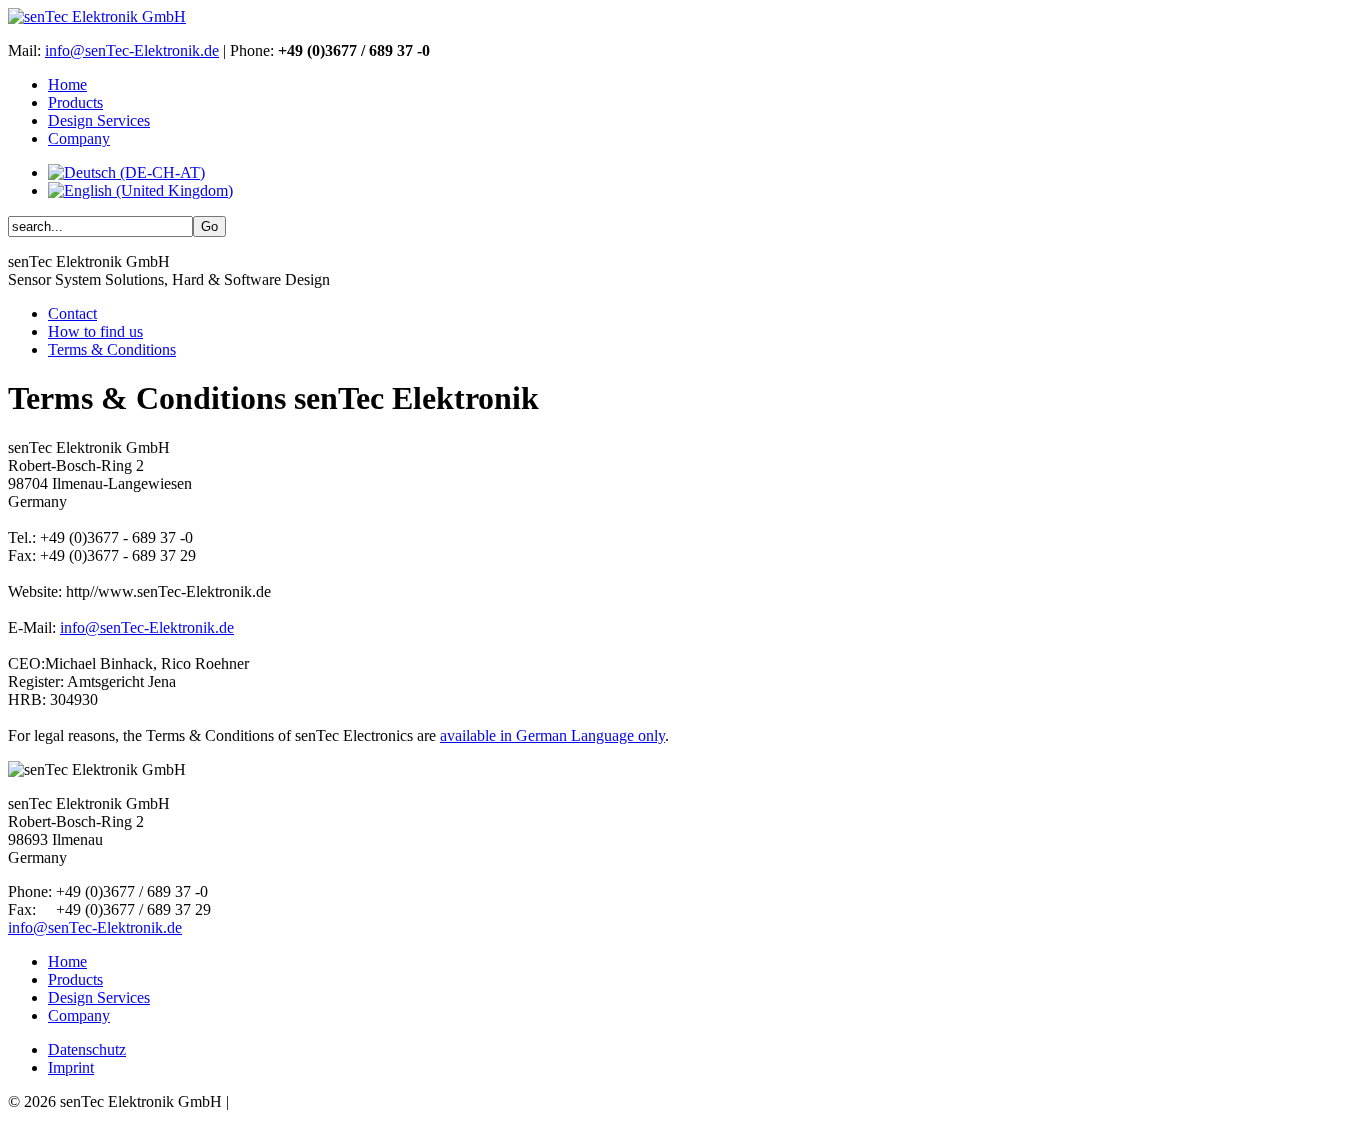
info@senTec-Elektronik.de (132, 50)
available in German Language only (552, 735)
